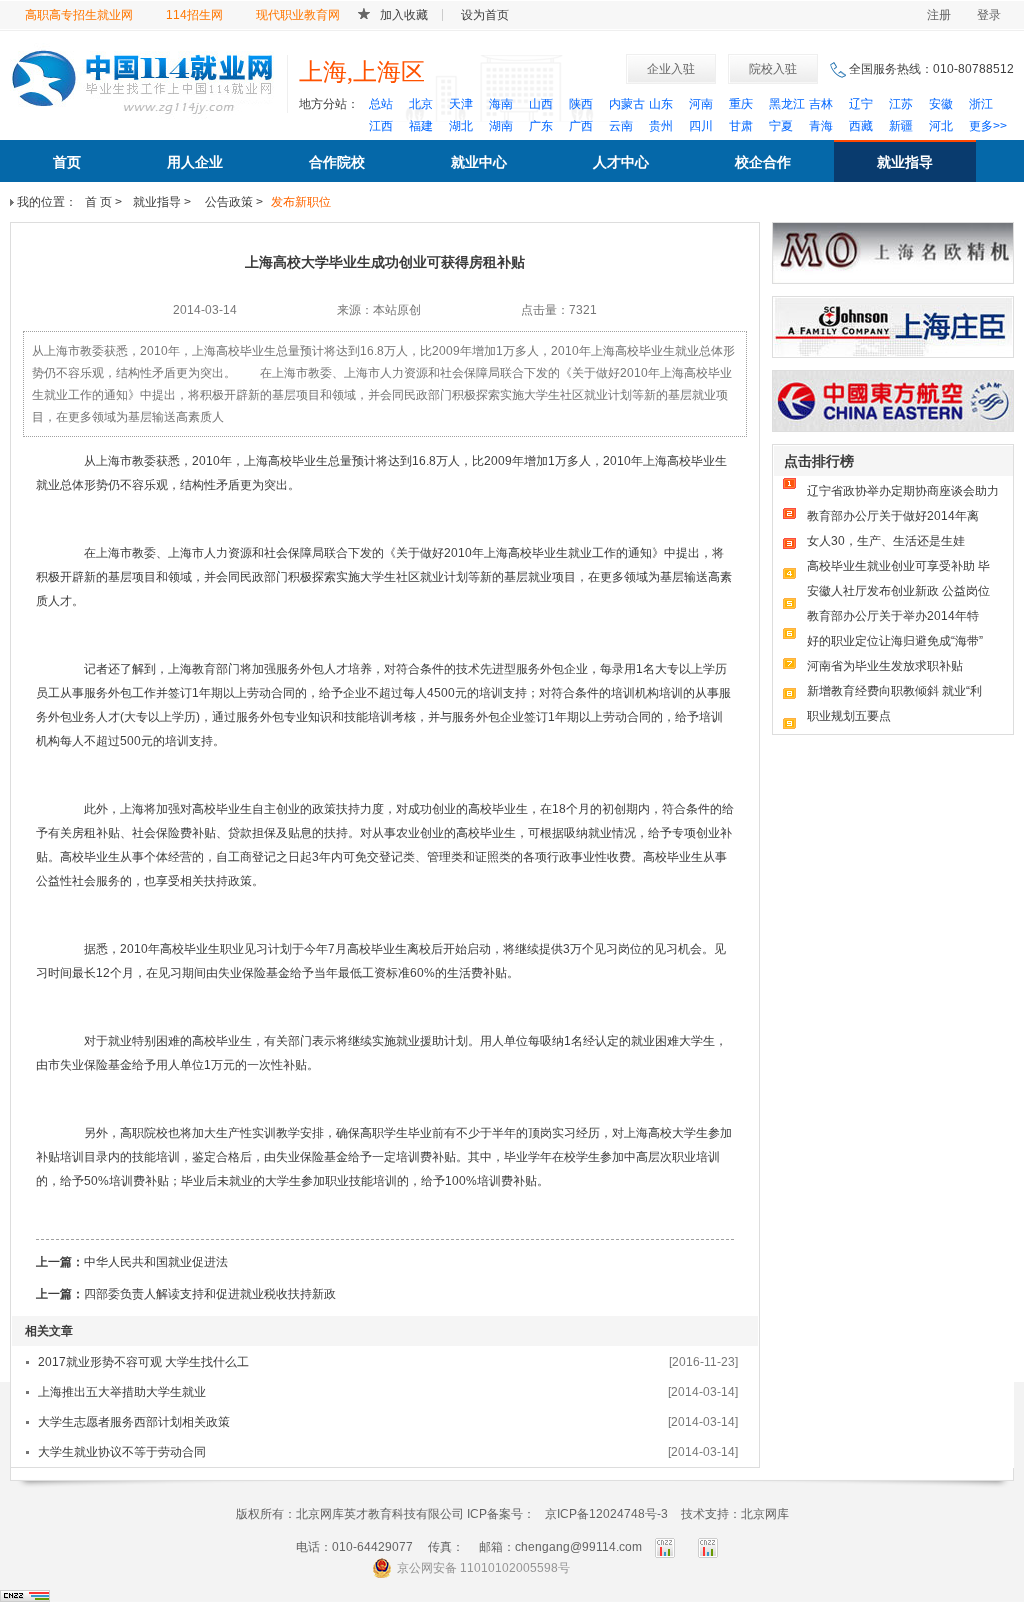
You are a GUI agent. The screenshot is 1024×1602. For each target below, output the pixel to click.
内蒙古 (627, 104)
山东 (661, 104)
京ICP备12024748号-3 (606, 1514)
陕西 (581, 104)
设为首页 (485, 15)
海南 (501, 104)
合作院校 (337, 162)
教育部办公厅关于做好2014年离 (893, 516)
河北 (941, 126)
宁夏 (781, 126)
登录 (989, 15)
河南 (701, 104)
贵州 (661, 126)
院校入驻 (773, 69)
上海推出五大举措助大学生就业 (122, 1392)
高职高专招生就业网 (79, 15)
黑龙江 (787, 104)
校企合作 (763, 162)
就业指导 (905, 162)
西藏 (861, 126)
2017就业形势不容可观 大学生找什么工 (143, 1362)
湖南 (501, 126)
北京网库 (765, 1514)
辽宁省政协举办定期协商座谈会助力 (903, 491)
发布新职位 (301, 202)
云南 (621, 126)
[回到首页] (142, 78)
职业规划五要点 (849, 716)
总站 (381, 104)
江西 (381, 126)
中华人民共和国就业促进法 (156, 1262)
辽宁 (861, 104)
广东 (541, 126)
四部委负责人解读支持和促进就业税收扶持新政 (210, 1294)
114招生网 (194, 15)
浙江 (981, 104)
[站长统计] (25, 1595)
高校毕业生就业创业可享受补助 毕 (898, 566)
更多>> (988, 126)
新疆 (901, 126)
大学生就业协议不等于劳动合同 (122, 1452)
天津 (461, 104)
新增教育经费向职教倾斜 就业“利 (894, 691)
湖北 (461, 126)
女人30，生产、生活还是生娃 (886, 541)
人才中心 (621, 162)
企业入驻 (671, 69)
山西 (541, 104)
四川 (701, 126)
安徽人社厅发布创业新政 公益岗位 (898, 591)
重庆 (741, 104)
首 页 (98, 202)
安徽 (941, 104)
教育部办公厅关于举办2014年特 (893, 616)
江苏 (901, 104)
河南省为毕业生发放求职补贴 (885, 666)
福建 (421, 126)
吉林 (821, 104)
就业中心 (479, 162)
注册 (939, 15)
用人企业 (195, 162)
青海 (821, 126)
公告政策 (227, 202)
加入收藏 (404, 15)
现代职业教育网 (298, 15)
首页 (67, 162)
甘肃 (741, 126)
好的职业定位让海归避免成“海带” (895, 641)
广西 (581, 126)
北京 (421, 104)
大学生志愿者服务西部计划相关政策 (134, 1422)
